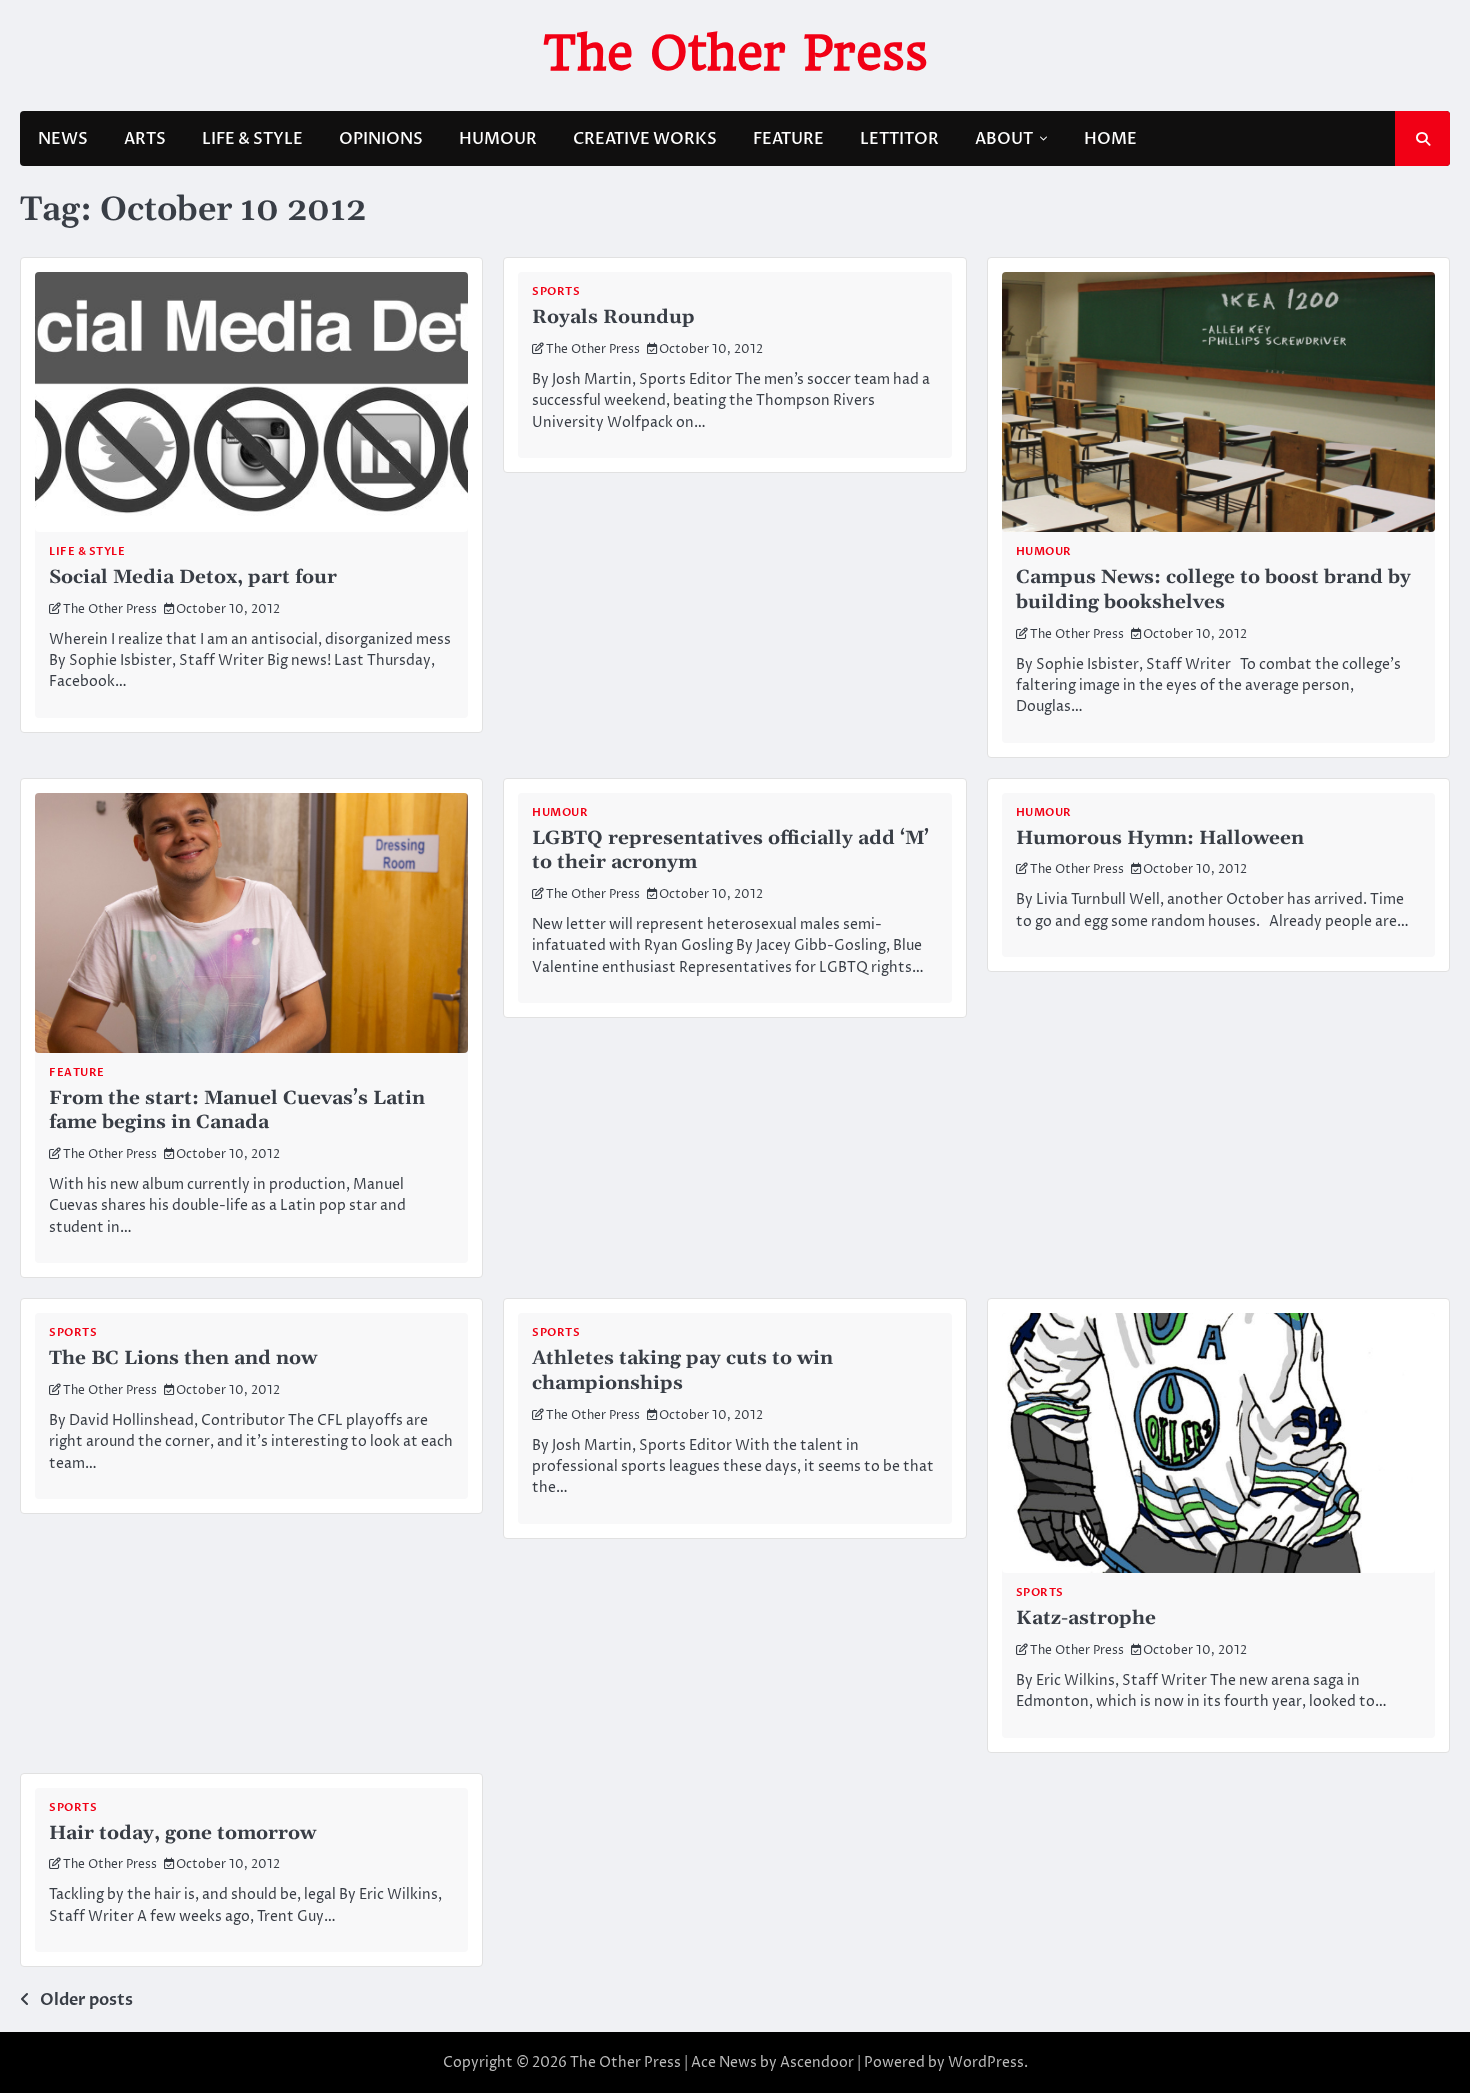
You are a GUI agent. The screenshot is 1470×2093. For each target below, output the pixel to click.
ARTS (145, 139)
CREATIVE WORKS (645, 139)
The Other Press (735, 53)
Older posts (86, 2000)
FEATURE (788, 139)
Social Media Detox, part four (193, 577)
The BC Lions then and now (183, 1358)
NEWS (63, 139)
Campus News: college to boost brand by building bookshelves (1213, 590)
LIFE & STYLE (252, 139)
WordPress (986, 2062)
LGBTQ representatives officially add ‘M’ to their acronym (730, 851)
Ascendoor (817, 2062)
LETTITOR (899, 139)
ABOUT (1004, 139)
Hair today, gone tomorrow (182, 1833)
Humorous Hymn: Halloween (1160, 838)
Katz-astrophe (1086, 1618)
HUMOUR (498, 139)
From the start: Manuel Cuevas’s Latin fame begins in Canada (237, 1111)
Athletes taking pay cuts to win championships (682, 1371)
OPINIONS (381, 139)
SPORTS (556, 291)
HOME (1110, 139)
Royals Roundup (613, 317)
